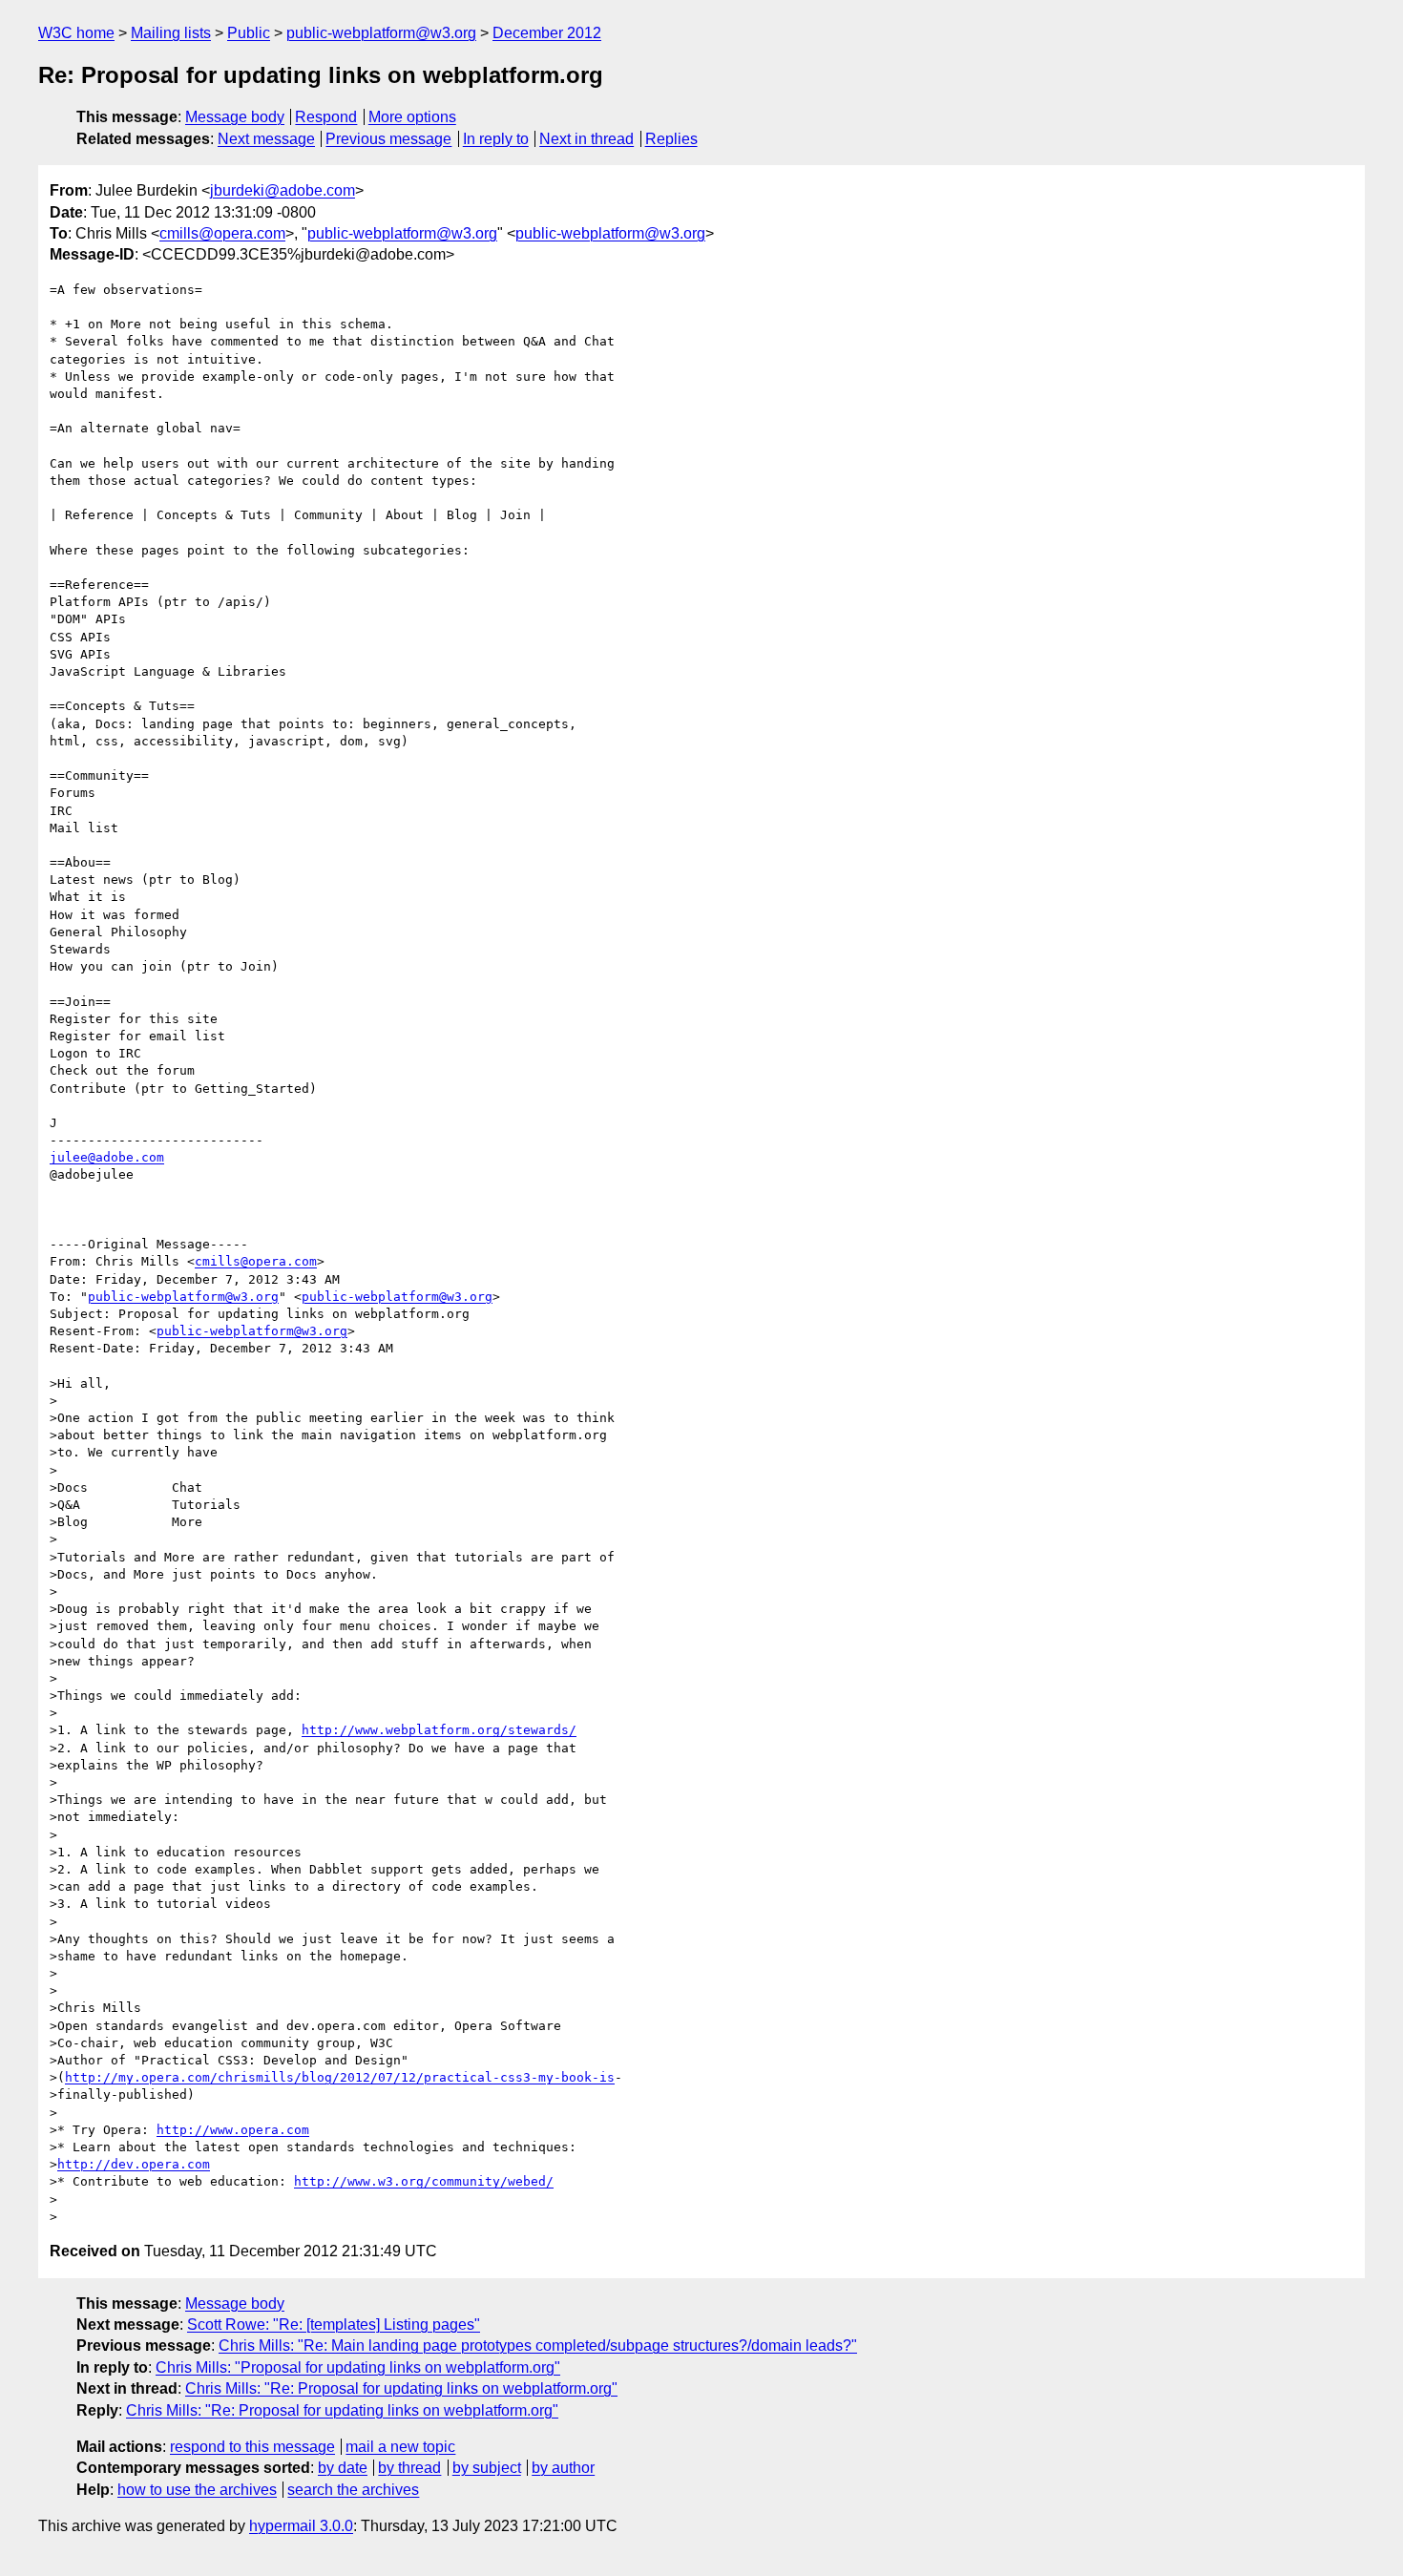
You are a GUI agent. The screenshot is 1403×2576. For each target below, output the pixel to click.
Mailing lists (171, 33)
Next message (266, 139)
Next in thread (586, 139)
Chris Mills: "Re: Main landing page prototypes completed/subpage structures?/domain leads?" (538, 2346)
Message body (235, 117)
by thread (409, 2468)
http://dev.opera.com (134, 2164)
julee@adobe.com (107, 1157)
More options (412, 117)
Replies (671, 139)
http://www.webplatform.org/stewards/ (439, 1730)
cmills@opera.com (222, 233)
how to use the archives (197, 2490)
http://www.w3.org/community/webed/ (424, 2181)
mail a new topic (400, 2447)
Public (249, 33)
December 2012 (547, 33)
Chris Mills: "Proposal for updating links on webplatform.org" (358, 2367)
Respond (326, 117)
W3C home (76, 33)
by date (343, 2468)
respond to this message (252, 2447)
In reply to (496, 139)
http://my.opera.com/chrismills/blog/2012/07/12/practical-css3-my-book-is (340, 2077)
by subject (487, 2468)
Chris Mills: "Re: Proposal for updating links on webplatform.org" (401, 2388)
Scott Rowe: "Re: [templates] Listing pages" (334, 2325)
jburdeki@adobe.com (283, 190)
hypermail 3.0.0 (301, 2526)
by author (563, 2468)
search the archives (353, 2490)
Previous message (388, 139)
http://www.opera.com (233, 2130)
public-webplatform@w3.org (381, 33)
